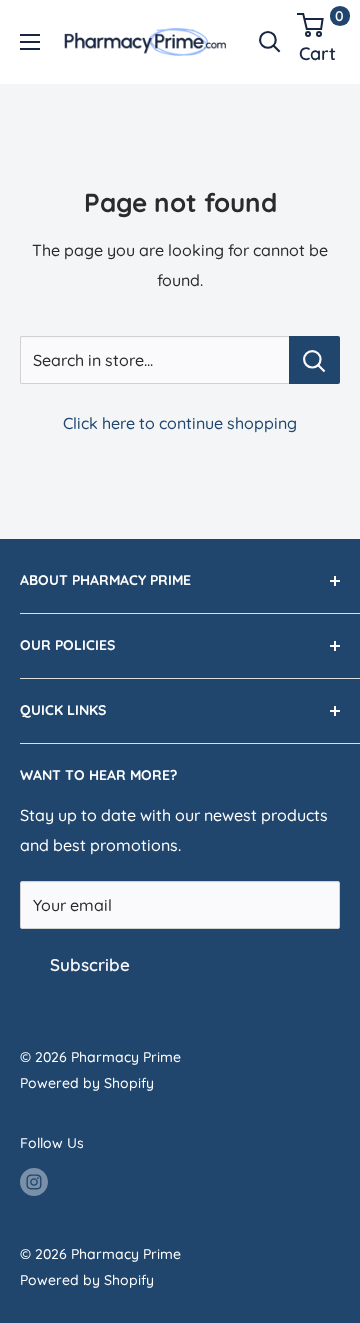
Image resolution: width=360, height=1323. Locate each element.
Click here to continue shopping (180, 423)
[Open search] (270, 42)
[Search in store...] (314, 360)
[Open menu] (30, 42)
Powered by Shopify (87, 1083)
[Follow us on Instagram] (34, 1181)
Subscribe (90, 964)
